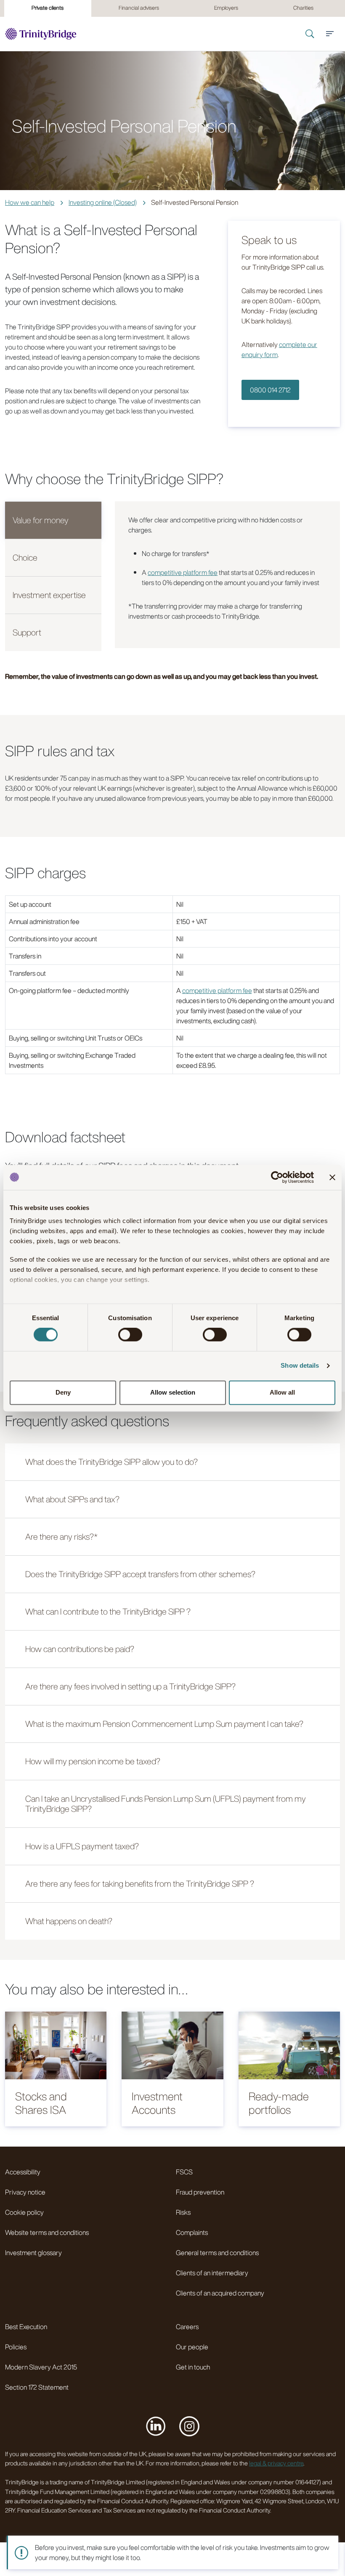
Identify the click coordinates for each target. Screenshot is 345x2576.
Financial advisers (139, 8)
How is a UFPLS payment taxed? (82, 1846)
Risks (183, 2212)
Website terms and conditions (47, 2232)
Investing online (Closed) (103, 202)
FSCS (184, 2172)
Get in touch (193, 2367)
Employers (226, 8)
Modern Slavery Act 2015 (41, 2367)
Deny (63, 1392)
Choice (25, 557)
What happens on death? (69, 1921)
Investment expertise (49, 595)
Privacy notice (25, 2192)
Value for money (41, 520)
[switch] (130, 1335)
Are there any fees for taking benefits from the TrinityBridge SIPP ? (140, 1884)
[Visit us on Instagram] (189, 2426)
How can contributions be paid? (80, 1649)
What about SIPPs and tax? (72, 1499)
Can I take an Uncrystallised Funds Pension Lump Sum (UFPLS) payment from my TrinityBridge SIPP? (166, 1804)
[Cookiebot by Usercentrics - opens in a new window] (277, 1177)
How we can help (30, 202)
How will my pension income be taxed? (93, 1761)
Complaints (192, 2232)
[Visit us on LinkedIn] (156, 2426)
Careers (187, 2327)
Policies (16, 2347)
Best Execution (26, 2327)
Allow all (282, 1392)
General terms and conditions (217, 2253)
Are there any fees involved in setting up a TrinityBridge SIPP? (130, 1686)
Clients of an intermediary (212, 2273)
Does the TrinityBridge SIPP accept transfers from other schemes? (140, 1574)
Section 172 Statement (37, 2387)
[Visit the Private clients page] (41, 34)
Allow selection (173, 1392)
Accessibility (23, 2172)
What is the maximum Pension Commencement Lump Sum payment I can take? (164, 1724)
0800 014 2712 (270, 390)
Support (27, 632)
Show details (300, 1366)
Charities (303, 8)
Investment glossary (33, 2253)
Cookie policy (24, 2212)
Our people (192, 2347)
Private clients (48, 8)
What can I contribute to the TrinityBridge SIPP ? (108, 1611)
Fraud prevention (200, 2192)
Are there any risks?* (61, 1537)
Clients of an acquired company (220, 2293)
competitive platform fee (183, 572)
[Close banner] (332, 1177)
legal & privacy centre (276, 2463)
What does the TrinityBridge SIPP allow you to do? (111, 1462)
